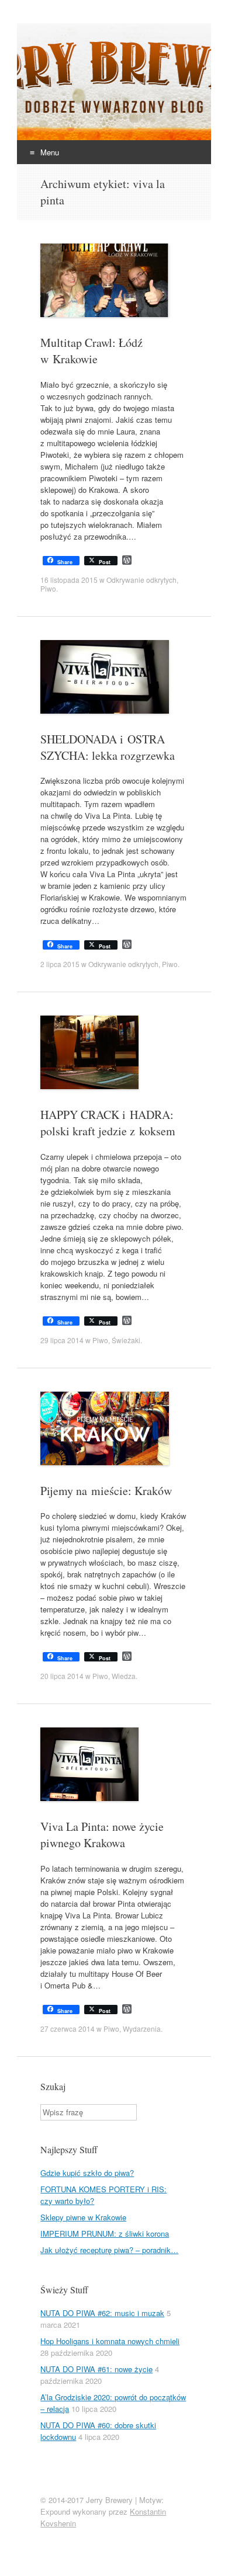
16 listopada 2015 (69, 580)
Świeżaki (126, 1340)
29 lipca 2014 (62, 1340)
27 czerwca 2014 (68, 2029)
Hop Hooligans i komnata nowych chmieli (110, 2341)
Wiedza (124, 1676)
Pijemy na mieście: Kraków (106, 1491)
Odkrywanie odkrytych (141, 580)
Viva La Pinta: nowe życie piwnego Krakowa (102, 1835)
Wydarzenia (142, 2029)
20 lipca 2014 (62, 1676)
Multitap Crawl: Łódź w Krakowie (91, 351)
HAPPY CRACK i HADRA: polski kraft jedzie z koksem (108, 1123)
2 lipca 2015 (60, 964)
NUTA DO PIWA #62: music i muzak (102, 2313)
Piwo (48, 588)
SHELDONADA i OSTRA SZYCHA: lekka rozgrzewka (108, 747)
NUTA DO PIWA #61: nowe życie (96, 2369)
